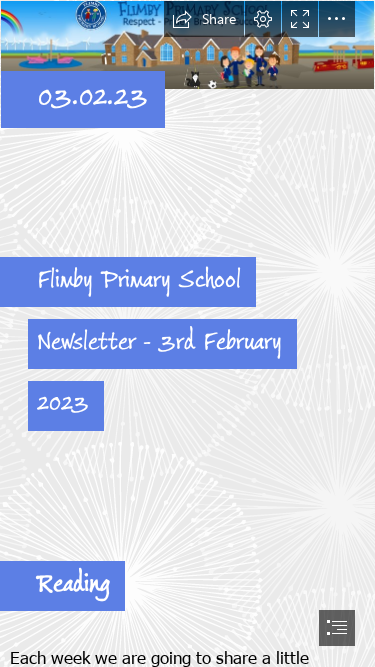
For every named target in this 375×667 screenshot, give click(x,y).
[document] (187, 333)
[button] (204, 19)
